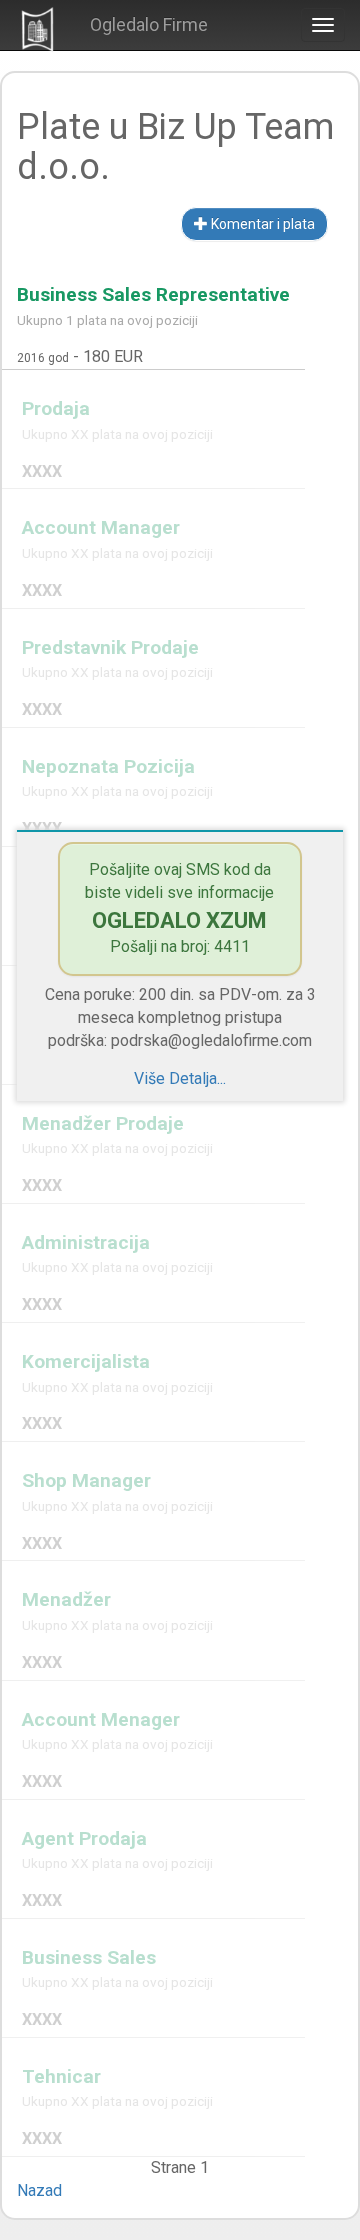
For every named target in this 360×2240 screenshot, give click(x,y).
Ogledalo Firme (149, 24)
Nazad (39, 2190)
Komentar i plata (261, 224)
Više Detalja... (180, 1078)
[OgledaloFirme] (37, 28)
